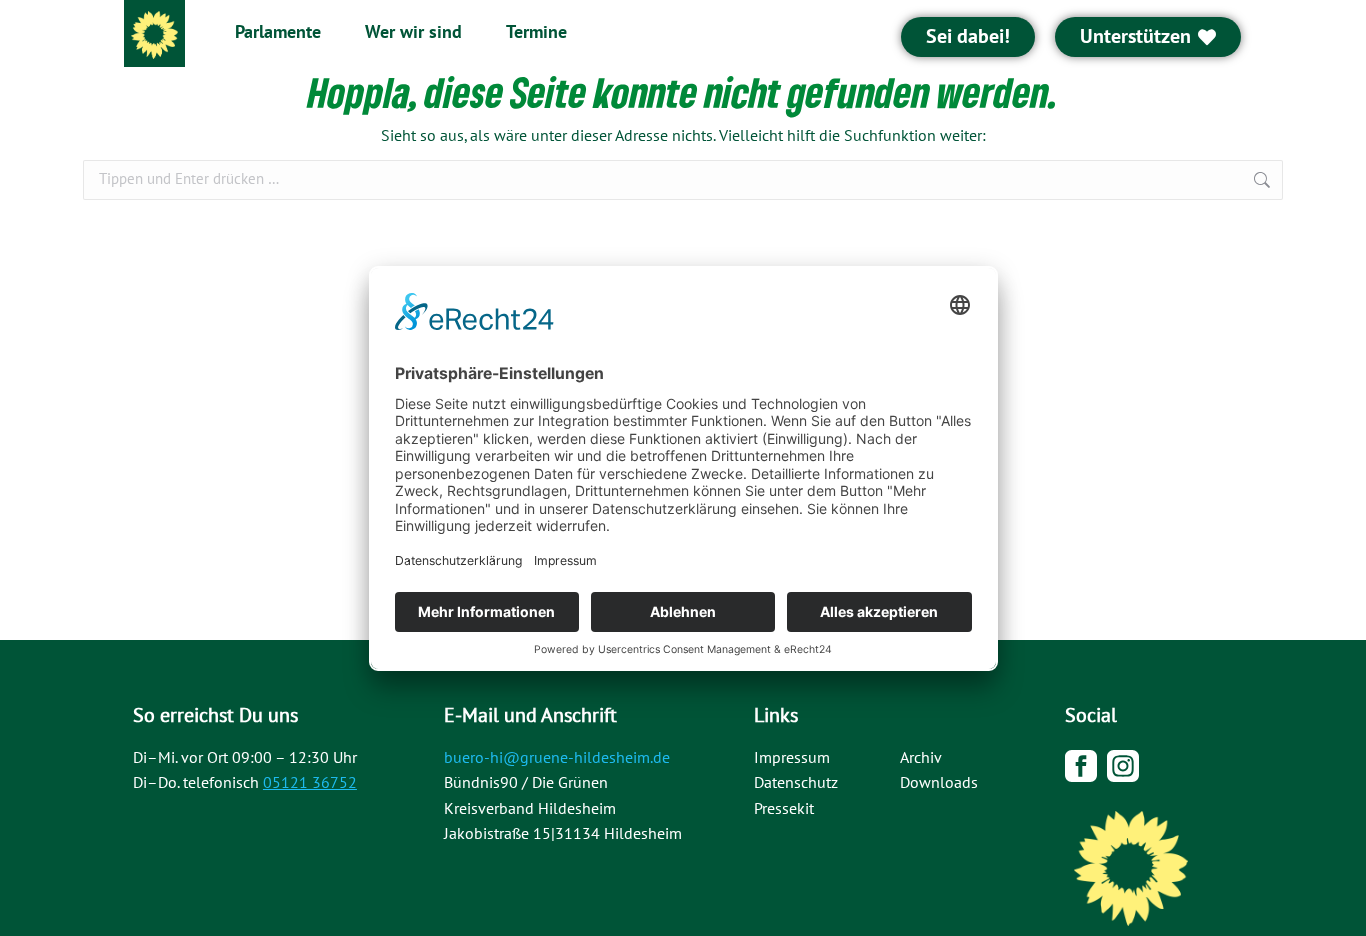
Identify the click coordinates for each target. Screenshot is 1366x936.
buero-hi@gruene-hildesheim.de (557, 758)
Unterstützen (1135, 37)
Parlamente (278, 32)
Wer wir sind (413, 32)
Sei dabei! (968, 37)
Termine (536, 32)
